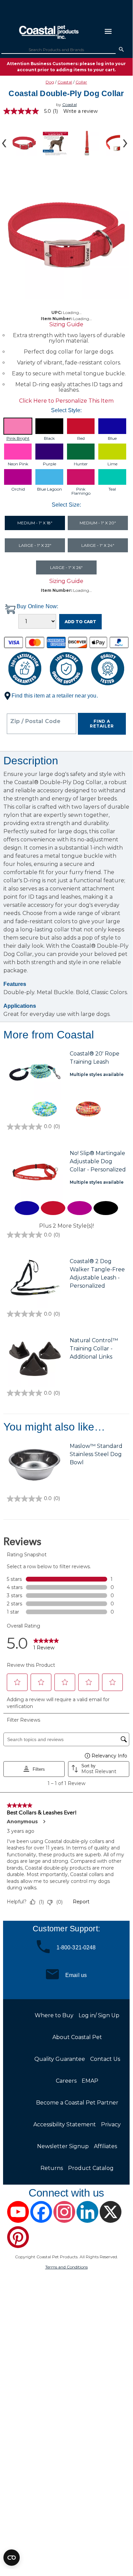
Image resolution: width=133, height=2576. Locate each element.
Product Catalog (91, 2168)
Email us (76, 1975)
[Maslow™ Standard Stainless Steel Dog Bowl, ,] (35, 1465)
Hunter (81, 464)
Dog (50, 82)
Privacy (111, 2124)
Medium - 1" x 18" (35, 523)
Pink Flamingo (81, 491)
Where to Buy (54, 2015)
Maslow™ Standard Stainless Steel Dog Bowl (96, 1454)
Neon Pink (18, 464)
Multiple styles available (97, 1074)
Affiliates (105, 2146)
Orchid (18, 489)
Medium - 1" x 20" (98, 523)
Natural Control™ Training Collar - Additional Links (94, 1349)
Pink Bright (18, 438)
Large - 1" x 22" (35, 545)
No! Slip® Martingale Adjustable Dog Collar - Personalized (98, 1161)
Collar (81, 82)
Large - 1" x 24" (98, 545)
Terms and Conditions (66, 2267)
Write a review (80, 111)
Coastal (65, 82)
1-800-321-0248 (76, 1947)
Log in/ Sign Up (99, 2015)
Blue (112, 438)
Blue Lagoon (49, 489)
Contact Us (105, 2059)
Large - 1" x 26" (66, 567)
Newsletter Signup (63, 2146)
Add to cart (80, 622)
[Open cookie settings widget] (12, 2558)
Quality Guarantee (60, 2059)
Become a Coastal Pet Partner (77, 2103)
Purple (49, 464)
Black (49, 438)
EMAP (90, 2081)
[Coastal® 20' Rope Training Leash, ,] (35, 1073)
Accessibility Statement (65, 2124)
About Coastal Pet (77, 2037)
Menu (108, 31)
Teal (112, 489)
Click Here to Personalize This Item (66, 401)
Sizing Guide (66, 324)
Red (81, 438)
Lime (112, 464)
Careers (66, 2081)
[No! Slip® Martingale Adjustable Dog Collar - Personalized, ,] (35, 1172)
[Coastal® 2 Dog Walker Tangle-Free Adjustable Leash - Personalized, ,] (35, 1280)
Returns (52, 2168)
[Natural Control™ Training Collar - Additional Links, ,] (35, 1360)
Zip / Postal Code (35, 721)
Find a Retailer (102, 724)
